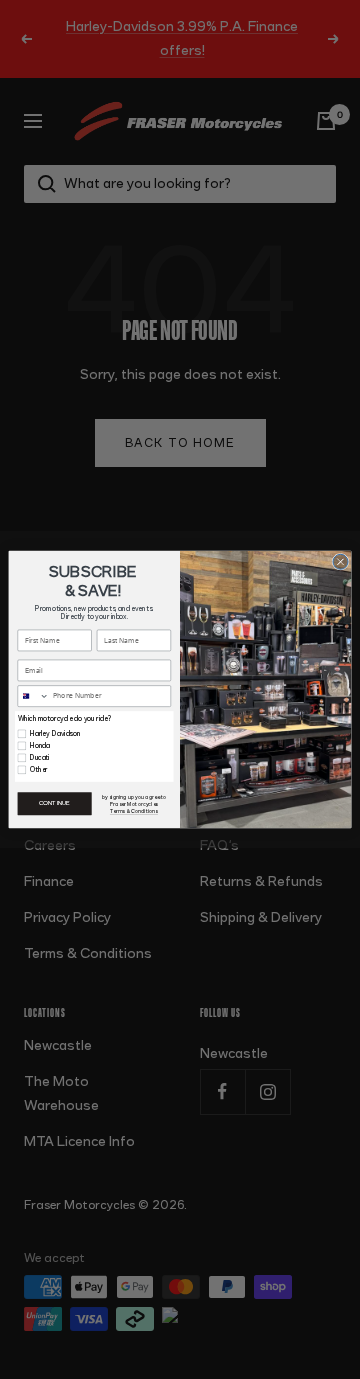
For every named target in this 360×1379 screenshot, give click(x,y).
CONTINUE (54, 804)
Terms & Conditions (134, 811)
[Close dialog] (340, 561)
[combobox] (33, 696)
